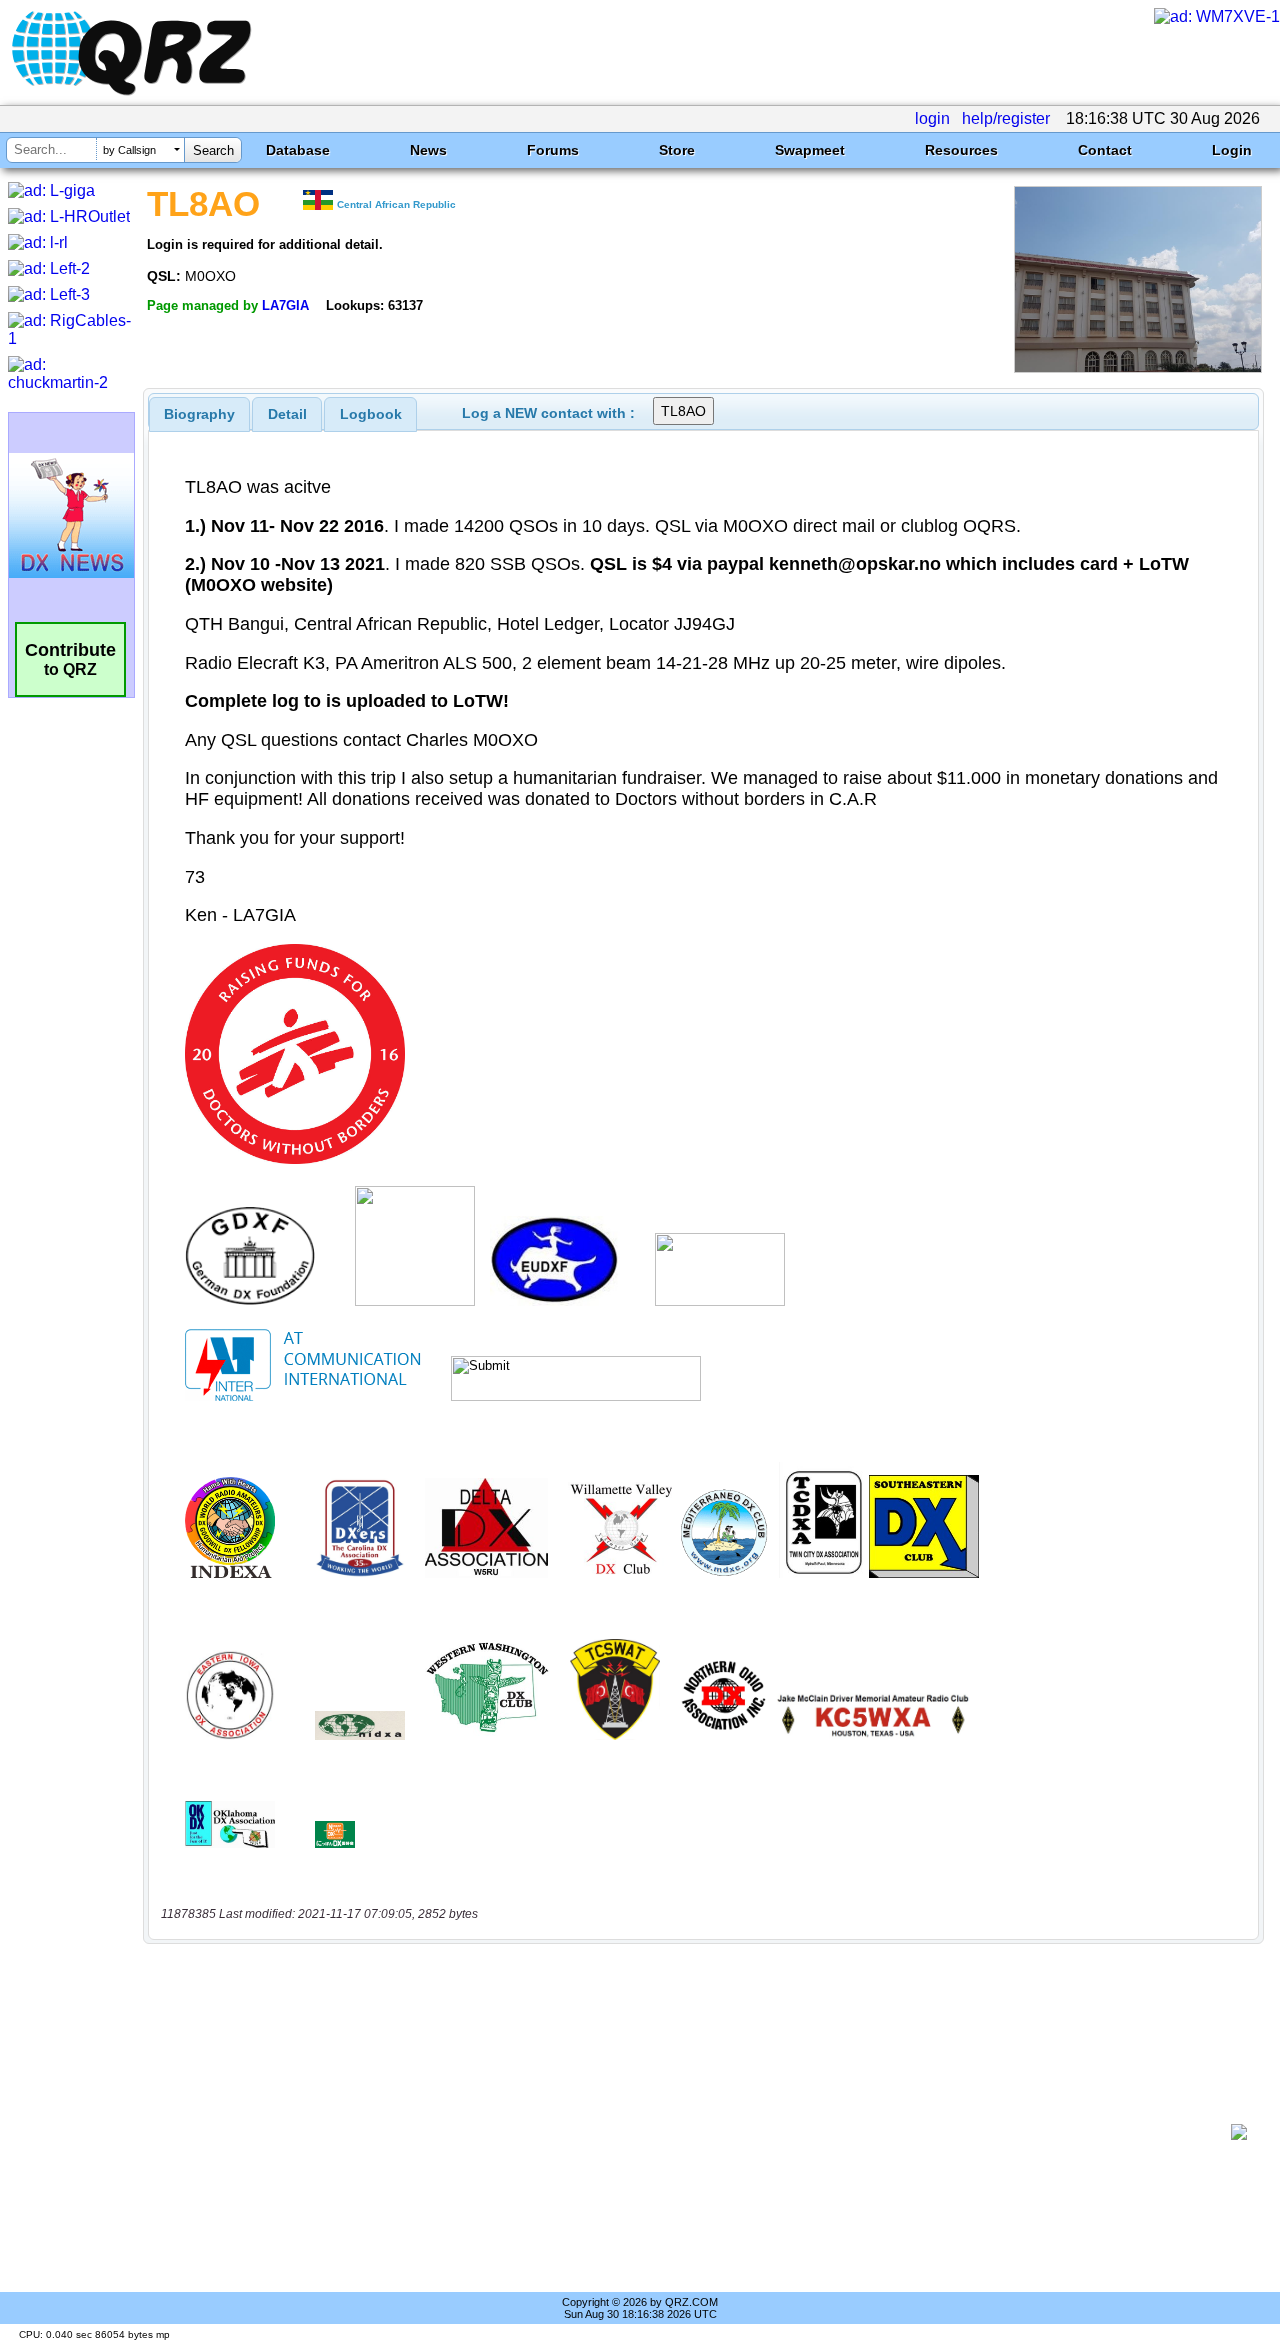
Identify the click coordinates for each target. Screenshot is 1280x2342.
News (428, 150)
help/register (1006, 118)
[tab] (199, 414)
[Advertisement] (695, 2132)
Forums (553, 150)
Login (1232, 150)
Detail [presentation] (287, 414)
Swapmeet (810, 150)
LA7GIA (285, 305)
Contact (1105, 150)
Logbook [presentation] (371, 414)
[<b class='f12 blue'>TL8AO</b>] (1138, 367)
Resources (961, 150)
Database (298, 150)
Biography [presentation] (199, 414)
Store (677, 150)
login (932, 118)
